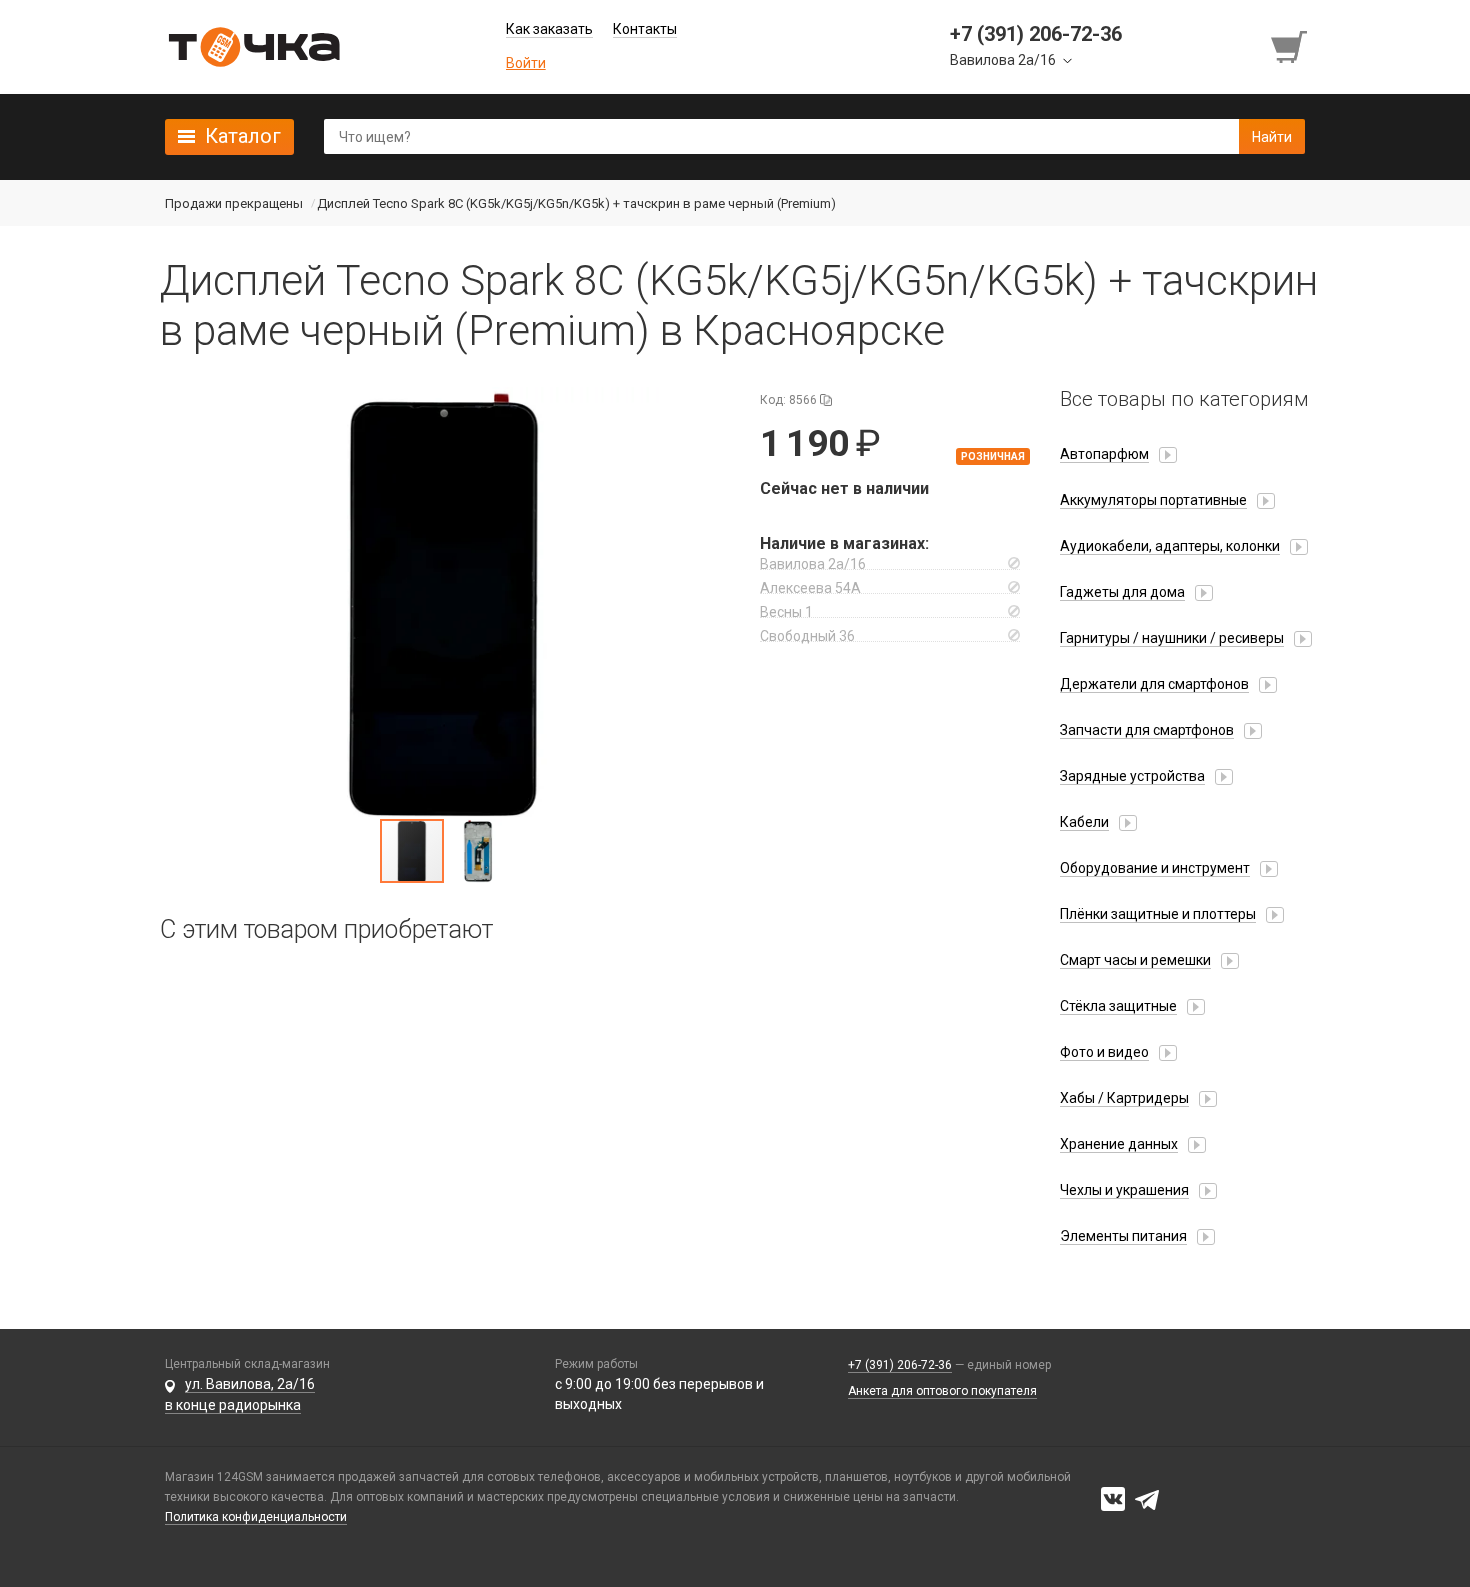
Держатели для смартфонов (1154, 684)
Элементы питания (1123, 1236)
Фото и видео (1104, 1052)
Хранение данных (1119, 1144)
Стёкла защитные (1118, 1006)
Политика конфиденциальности (256, 1517)
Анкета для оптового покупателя (942, 1391)
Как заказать (549, 29)
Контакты (645, 29)
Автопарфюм (1104, 454)
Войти (526, 63)
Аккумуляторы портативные (1153, 500)
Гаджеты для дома (1122, 592)
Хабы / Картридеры (1124, 1098)
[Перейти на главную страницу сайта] (254, 47)
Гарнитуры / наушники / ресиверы (1172, 638)
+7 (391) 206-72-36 (900, 1365)
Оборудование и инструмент (1155, 868)
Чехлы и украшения (1124, 1190)
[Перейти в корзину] (1291, 47)
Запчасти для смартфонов (1147, 730)
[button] (445, 602)
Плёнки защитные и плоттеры (1158, 914)
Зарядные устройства (1132, 776)
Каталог (243, 136)
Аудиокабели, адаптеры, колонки (1170, 546)
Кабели (1084, 822)
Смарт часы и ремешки (1135, 960)
